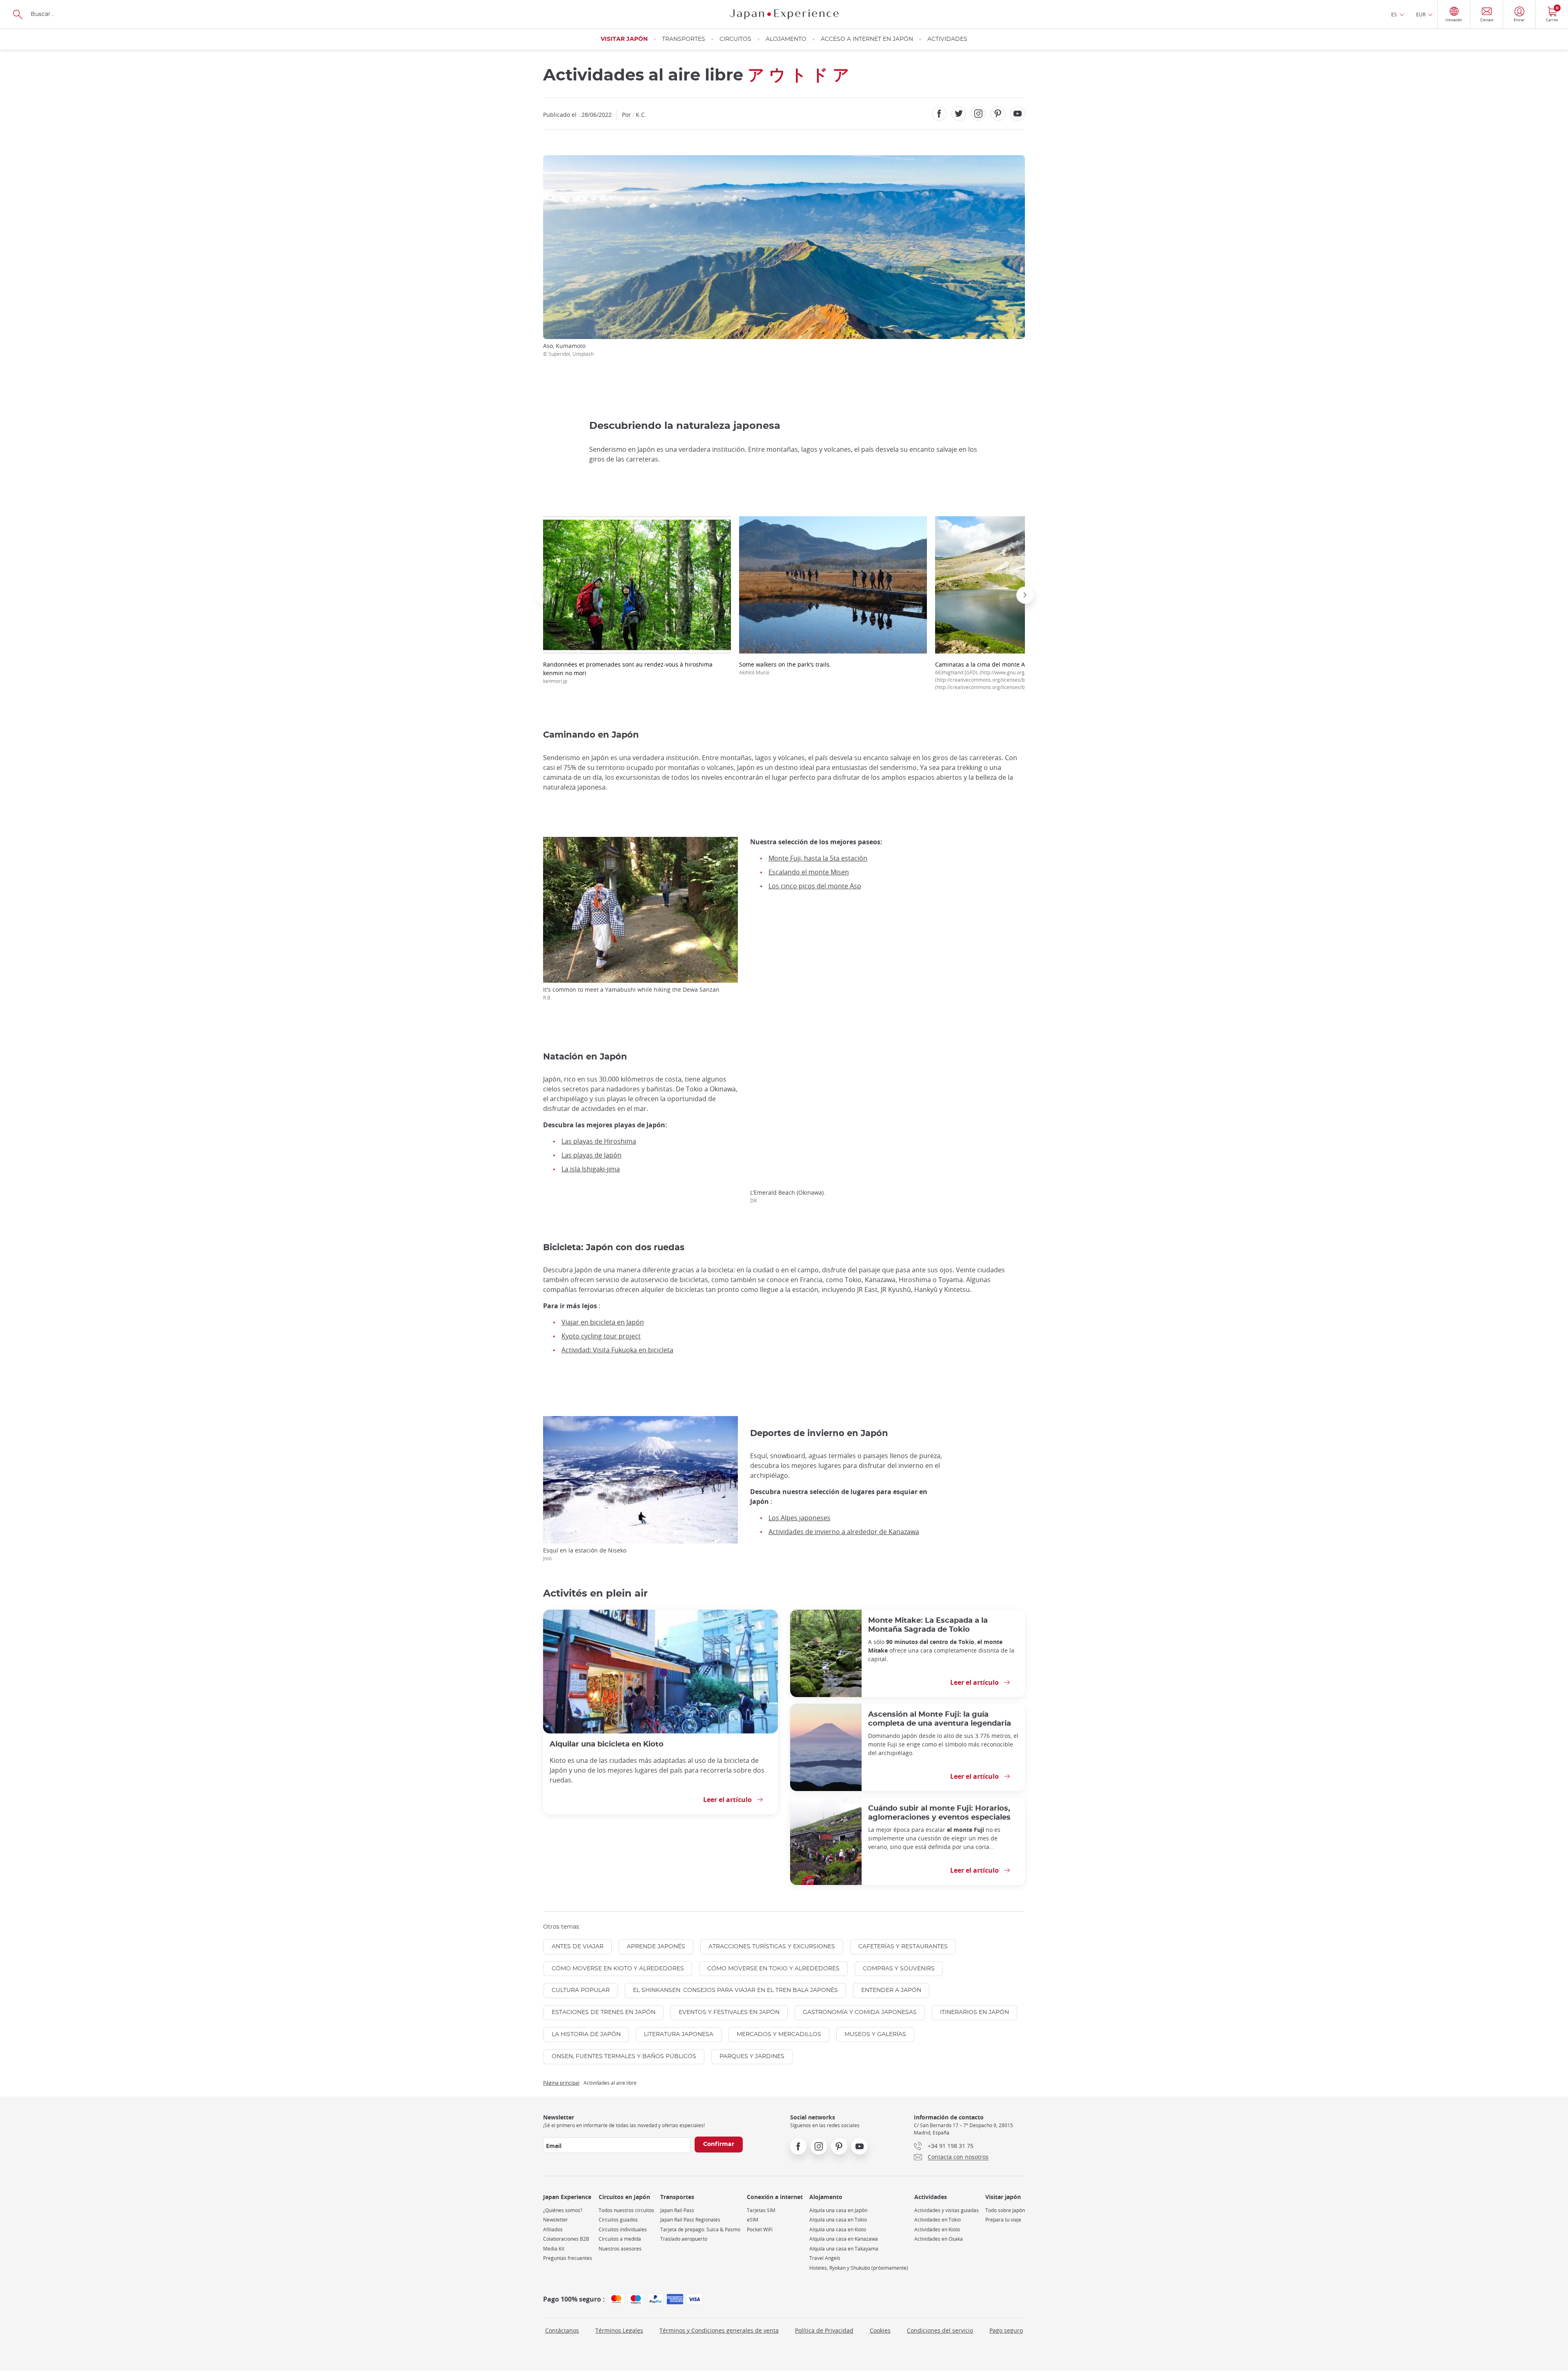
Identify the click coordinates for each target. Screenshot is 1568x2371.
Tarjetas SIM (761, 2210)
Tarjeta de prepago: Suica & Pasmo (700, 2229)
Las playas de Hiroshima (599, 1141)
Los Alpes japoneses (800, 1518)
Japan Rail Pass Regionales (690, 2220)
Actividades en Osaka (939, 2239)
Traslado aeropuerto (684, 2239)
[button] (543, 595)
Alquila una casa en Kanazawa (844, 2239)
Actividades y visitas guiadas (947, 2210)
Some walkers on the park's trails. (785, 668)
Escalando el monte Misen (809, 872)
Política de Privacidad (824, 2330)
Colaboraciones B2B (566, 2239)
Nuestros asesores (620, 2249)
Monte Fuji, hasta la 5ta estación (818, 858)
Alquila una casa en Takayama (844, 2249)
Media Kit (554, 2249)
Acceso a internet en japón (867, 39)
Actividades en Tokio (938, 2220)
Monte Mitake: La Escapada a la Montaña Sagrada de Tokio (928, 1625)
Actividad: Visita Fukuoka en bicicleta (617, 1350)
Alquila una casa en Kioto (838, 2229)
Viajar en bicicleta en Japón (603, 1322)
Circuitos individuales (623, 2229)
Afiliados (553, 2229)
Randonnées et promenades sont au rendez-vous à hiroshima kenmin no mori (628, 672)
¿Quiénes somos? (563, 2210)
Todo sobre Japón (1005, 2210)
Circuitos (735, 39)
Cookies (880, 2330)
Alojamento (786, 39)
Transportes (684, 39)
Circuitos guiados (618, 2220)
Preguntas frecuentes (568, 2258)
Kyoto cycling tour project (601, 1336)
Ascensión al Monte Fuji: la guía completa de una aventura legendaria (940, 1719)
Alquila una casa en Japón (838, 2210)
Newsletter (556, 2220)
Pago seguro (1006, 2330)
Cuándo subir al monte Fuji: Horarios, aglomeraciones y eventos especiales (939, 1813)
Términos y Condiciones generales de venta (719, 2330)
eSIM (753, 2220)
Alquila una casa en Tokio (838, 2220)
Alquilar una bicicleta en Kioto (607, 1744)
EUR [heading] (1421, 14)
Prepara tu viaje (1003, 2220)
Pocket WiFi (760, 2229)
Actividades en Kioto (937, 2229)
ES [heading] (1394, 14)
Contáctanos (562, 2330)
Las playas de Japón (591, 1155)
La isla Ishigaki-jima (591, 1169)
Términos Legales (619, 2330)
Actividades (947, 39)
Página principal (561, 2083)
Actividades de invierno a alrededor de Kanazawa (844, 1532)
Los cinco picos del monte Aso (815, 886)
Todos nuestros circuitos (626, 2210)
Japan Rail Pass (677, 2210)
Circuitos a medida (620, 2239)
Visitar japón (624, 39)
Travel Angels (825, 2258)
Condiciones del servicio (940, 2330)
